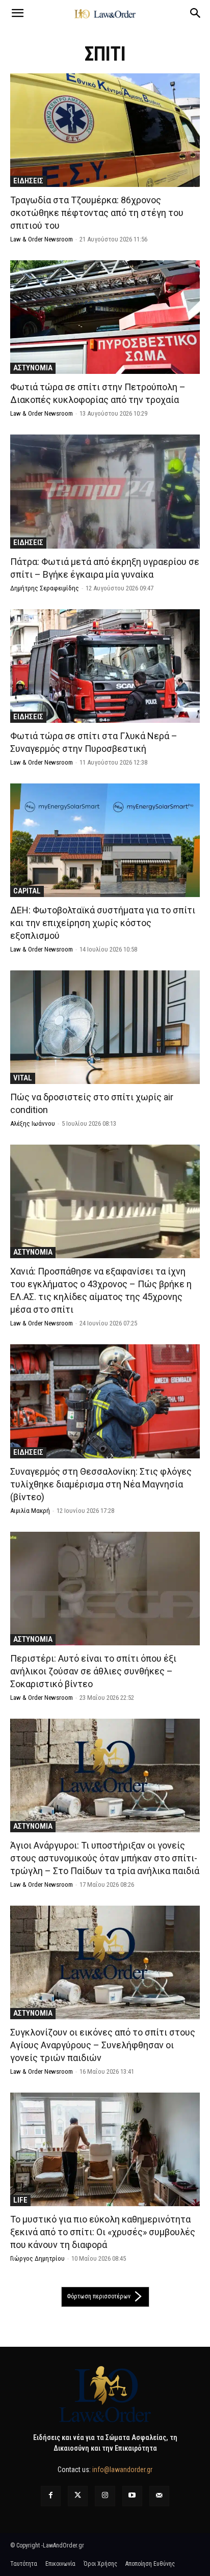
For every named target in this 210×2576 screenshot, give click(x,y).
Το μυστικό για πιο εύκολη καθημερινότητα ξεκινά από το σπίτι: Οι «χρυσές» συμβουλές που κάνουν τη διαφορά (103, 2232)
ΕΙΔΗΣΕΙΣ (28, 181)
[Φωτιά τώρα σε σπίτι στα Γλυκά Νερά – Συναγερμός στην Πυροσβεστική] (105, 666)
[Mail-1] (159, 2496)
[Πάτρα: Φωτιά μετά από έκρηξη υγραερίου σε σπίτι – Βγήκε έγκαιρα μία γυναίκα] (105, 491)
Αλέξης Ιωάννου (33, 1123)
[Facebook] (51, 2496)
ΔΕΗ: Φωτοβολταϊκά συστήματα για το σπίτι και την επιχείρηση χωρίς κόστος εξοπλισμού (103, 923)
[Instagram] (105, 2496)
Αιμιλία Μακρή (30, 1511)
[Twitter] (78, 2496)
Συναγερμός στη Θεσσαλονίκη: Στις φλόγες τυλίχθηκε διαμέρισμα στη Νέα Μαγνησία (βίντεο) (101, 1484)
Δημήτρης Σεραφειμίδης (45, 588)
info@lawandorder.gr (122, 2470)
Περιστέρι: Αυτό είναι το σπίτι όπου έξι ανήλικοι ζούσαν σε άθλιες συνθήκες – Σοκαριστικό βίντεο (93, 1671)
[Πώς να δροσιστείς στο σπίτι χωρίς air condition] (105, 1027)
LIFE (20, 2200)
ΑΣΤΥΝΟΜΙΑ (33, 368)
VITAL (23, 1078)
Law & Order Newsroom (42, 239)
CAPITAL (27, 891)
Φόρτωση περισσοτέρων (99, 2296)
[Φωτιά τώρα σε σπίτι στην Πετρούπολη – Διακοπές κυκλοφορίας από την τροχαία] (105, 317)
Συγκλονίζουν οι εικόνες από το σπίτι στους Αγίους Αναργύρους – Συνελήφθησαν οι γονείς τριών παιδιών (103, 2045)
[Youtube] (132, 2496)
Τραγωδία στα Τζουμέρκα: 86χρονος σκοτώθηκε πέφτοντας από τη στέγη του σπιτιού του (97, 213)
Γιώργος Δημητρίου (37, 2258)
